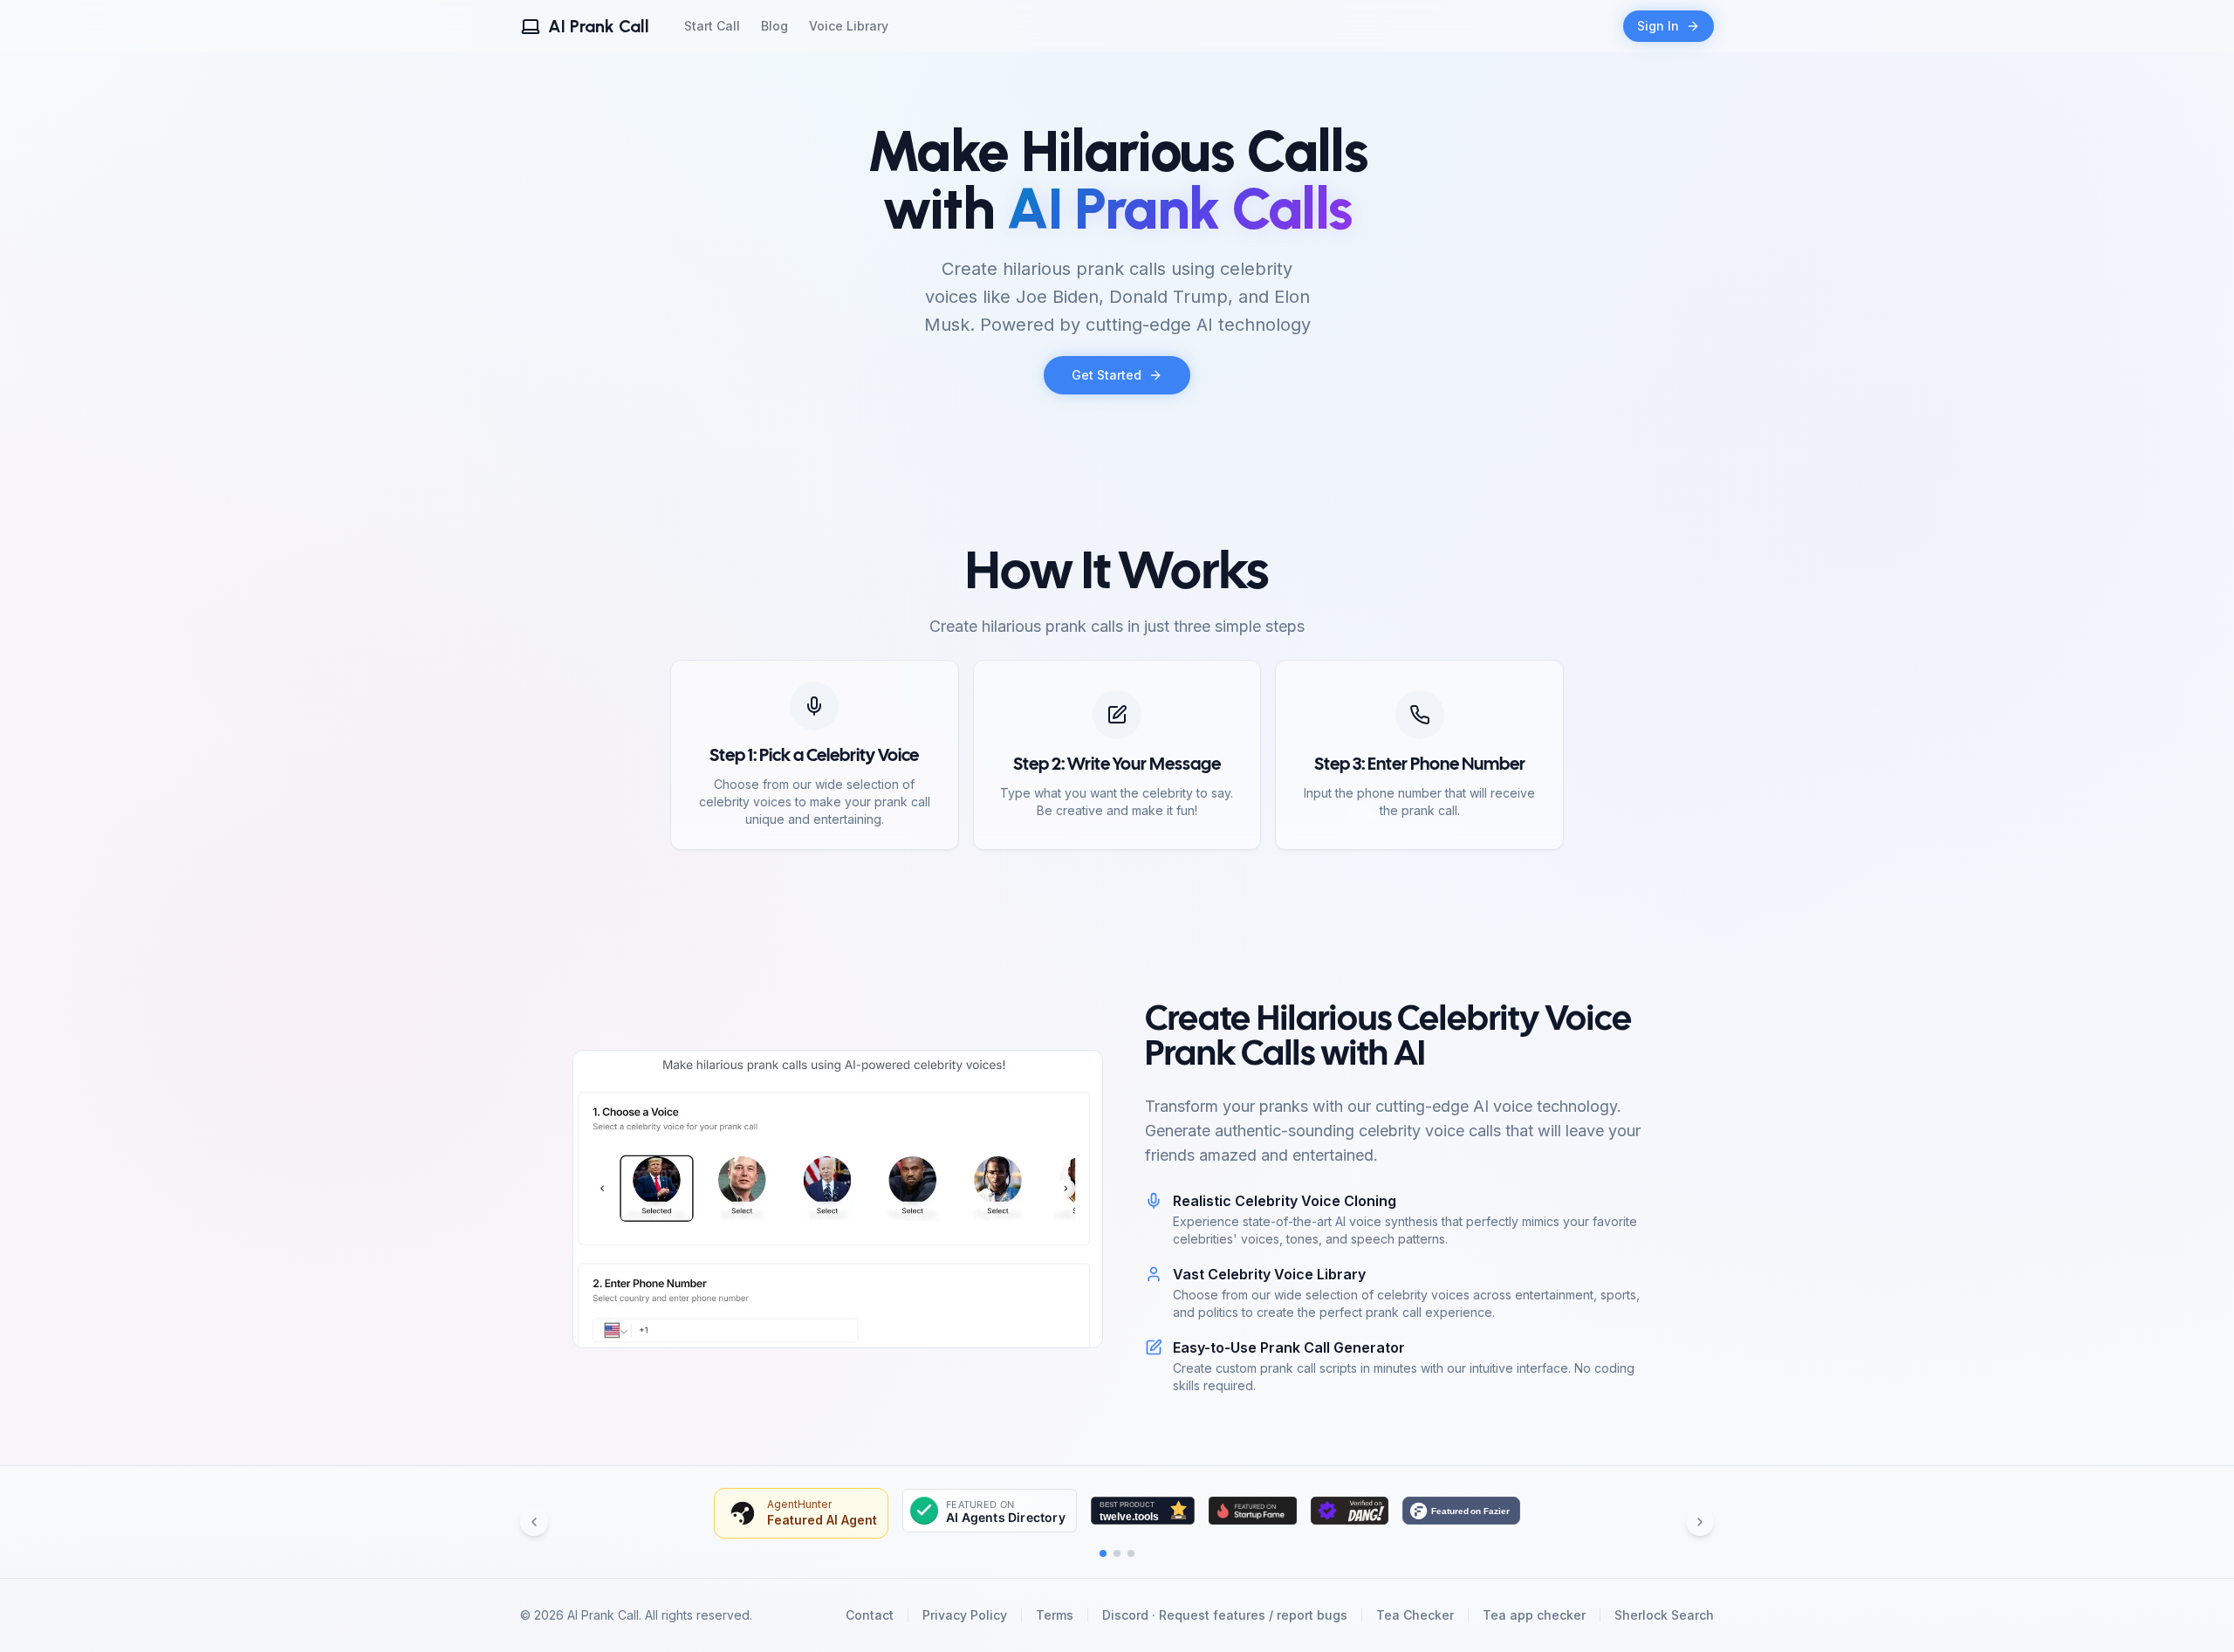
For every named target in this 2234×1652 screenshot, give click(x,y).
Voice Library (849, 26)
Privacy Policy (965, 1615)
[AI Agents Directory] (990, 1511)
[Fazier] (1461, 1511)
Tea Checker (1415, 1615)
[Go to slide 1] (1103, 1553)
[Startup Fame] (1253, 1511)
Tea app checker (1534, 1615)
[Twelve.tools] (1143, 1511)
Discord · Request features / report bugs (1225, 1615)
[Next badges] (1700, 1522)
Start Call (712, 26)
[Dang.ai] (1350, 1511)
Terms (1055, 1615)
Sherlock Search (1664, 1615)
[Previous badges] (534, 1522)
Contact (870, 1615)
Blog (774, 26)
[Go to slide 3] (1131, 1553)
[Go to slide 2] (1117, 1553)
